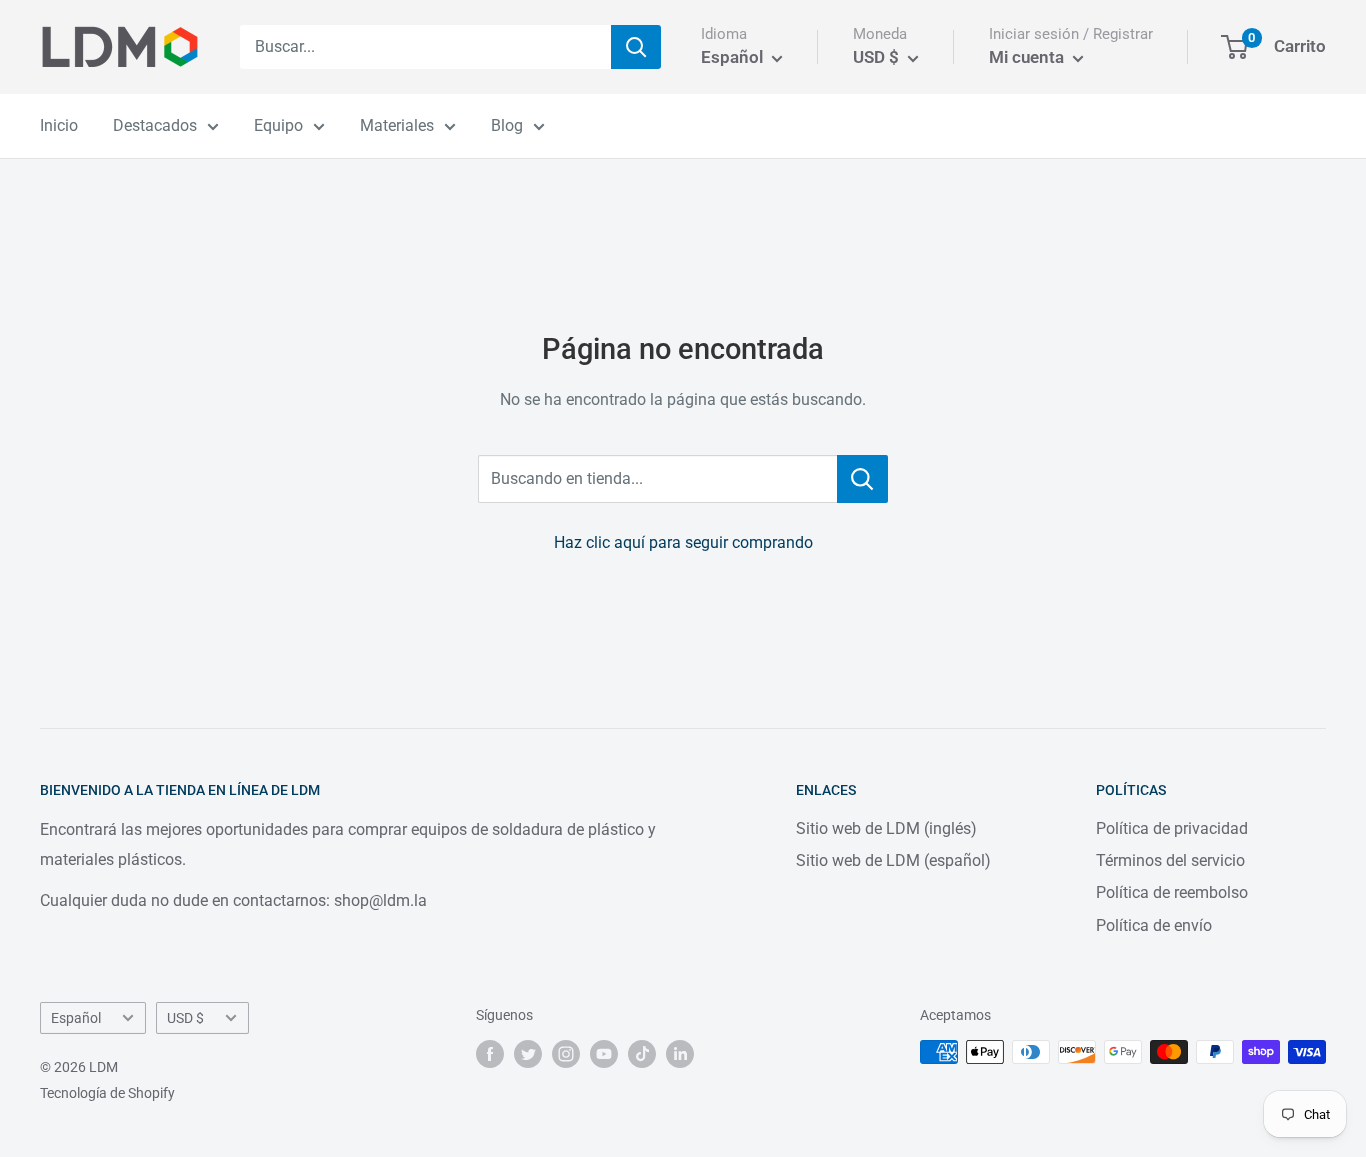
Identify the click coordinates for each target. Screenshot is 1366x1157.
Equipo (278, 125)
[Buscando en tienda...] (862, 479)
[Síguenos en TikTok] (642, 1054)
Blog (507, 125)
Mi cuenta (1028, 57)
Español (76, 1018)
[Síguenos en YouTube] (604, 1054)
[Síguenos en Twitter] (528, 1054)
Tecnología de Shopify (107, 1093)
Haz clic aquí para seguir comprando (683, 542)
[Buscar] (636, 47)
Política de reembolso (1172, 892)
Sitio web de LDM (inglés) (886, 828)
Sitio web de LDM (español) (893, 860)
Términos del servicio (1170, 860)
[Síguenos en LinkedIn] (680, 1054)
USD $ (185, 1018)
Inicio (59, 125)
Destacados (155, 125)
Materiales (397, 125)
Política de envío (1154, 925)
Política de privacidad (1172, 828)
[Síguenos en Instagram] (566, 1054)
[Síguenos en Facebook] (490, 1054)
